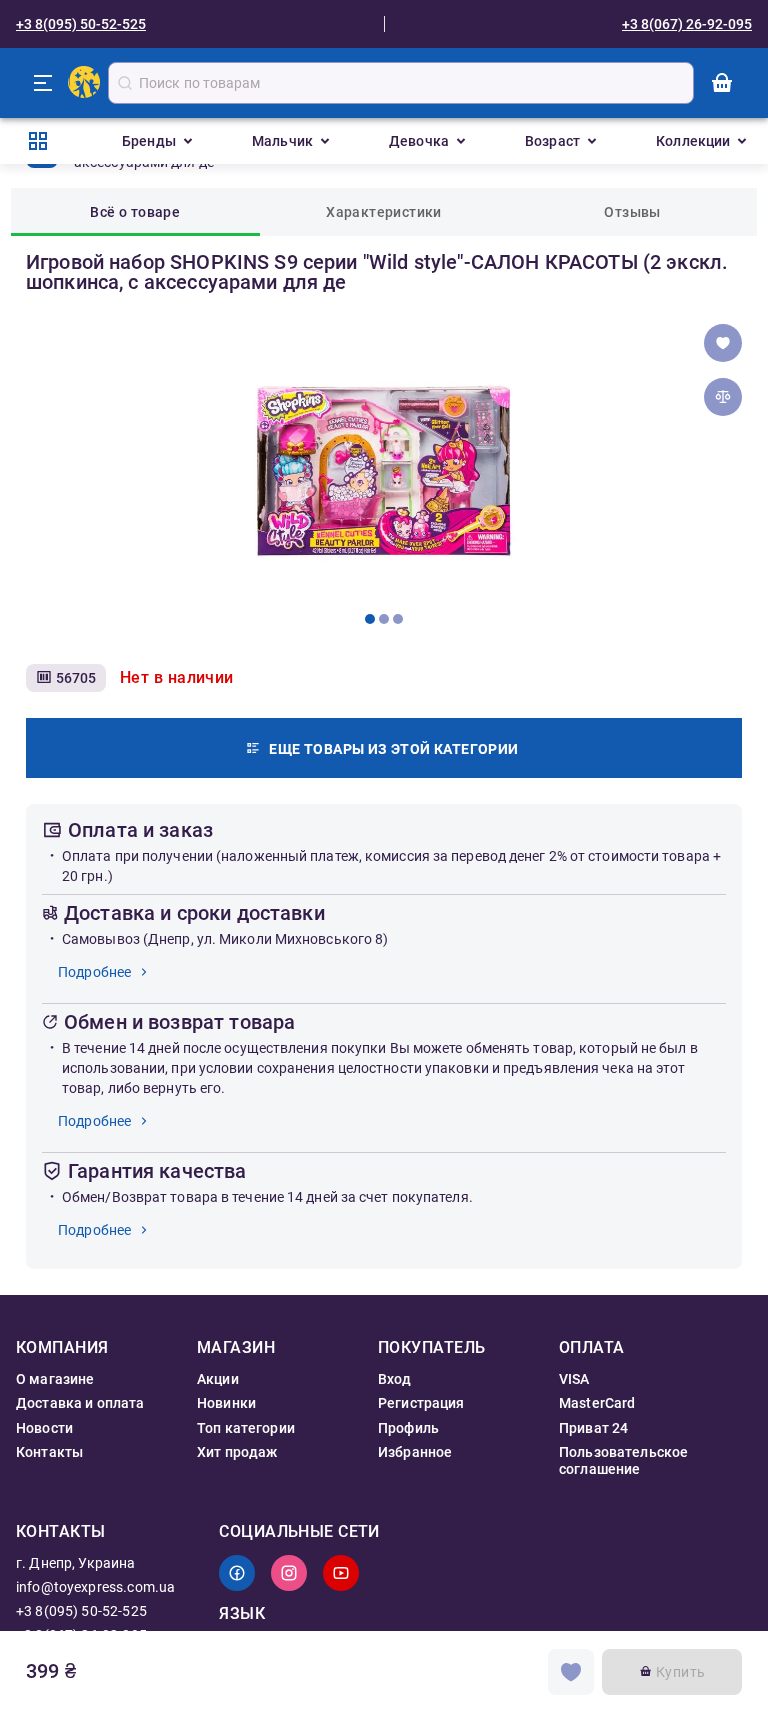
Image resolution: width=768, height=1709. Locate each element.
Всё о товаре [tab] (135, 212)
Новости (44, 1428)
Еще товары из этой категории (393, 749)
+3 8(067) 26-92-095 (687, 24)
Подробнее (94, 972)
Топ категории (246, 1428)
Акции (218, 1379)
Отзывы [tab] (632, 212)
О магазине (55, 1379)
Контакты (49, 1452)
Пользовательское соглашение (623, 1460)
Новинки (226, 1403)
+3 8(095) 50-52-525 (81, 24)
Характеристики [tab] (384, 212)
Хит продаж (237, 1452)
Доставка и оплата (80, 1403)
